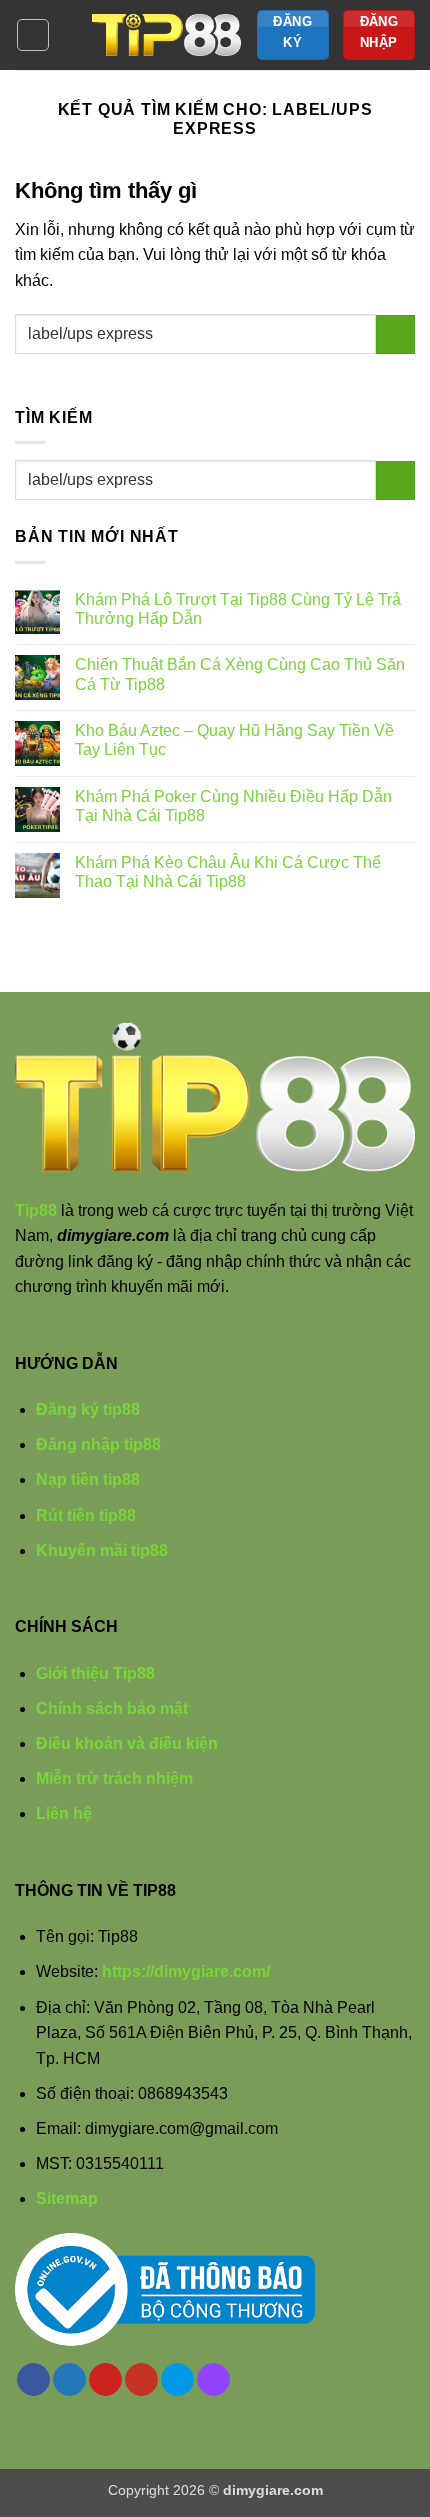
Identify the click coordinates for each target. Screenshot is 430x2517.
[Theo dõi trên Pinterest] (105, 2380)
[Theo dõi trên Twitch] (213, 2380)
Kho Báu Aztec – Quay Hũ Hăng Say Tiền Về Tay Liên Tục (234, 740)
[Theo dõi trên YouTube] (141, 2380)
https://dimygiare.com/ (186, 1971)
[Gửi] (395, 334)
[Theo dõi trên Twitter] (69, 2380)
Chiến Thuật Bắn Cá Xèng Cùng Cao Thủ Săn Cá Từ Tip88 (240, 674)
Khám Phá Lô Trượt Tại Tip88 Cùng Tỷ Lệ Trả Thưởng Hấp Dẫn (238, 609)
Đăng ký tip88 (88, 1409)
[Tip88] (167, 35)
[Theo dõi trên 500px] (177, 2380)
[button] (33, 35)
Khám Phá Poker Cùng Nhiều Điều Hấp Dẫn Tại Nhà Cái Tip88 (233, 806)
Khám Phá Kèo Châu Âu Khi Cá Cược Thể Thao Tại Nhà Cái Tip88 (228, 872)
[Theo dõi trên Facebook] (33, 2380)
